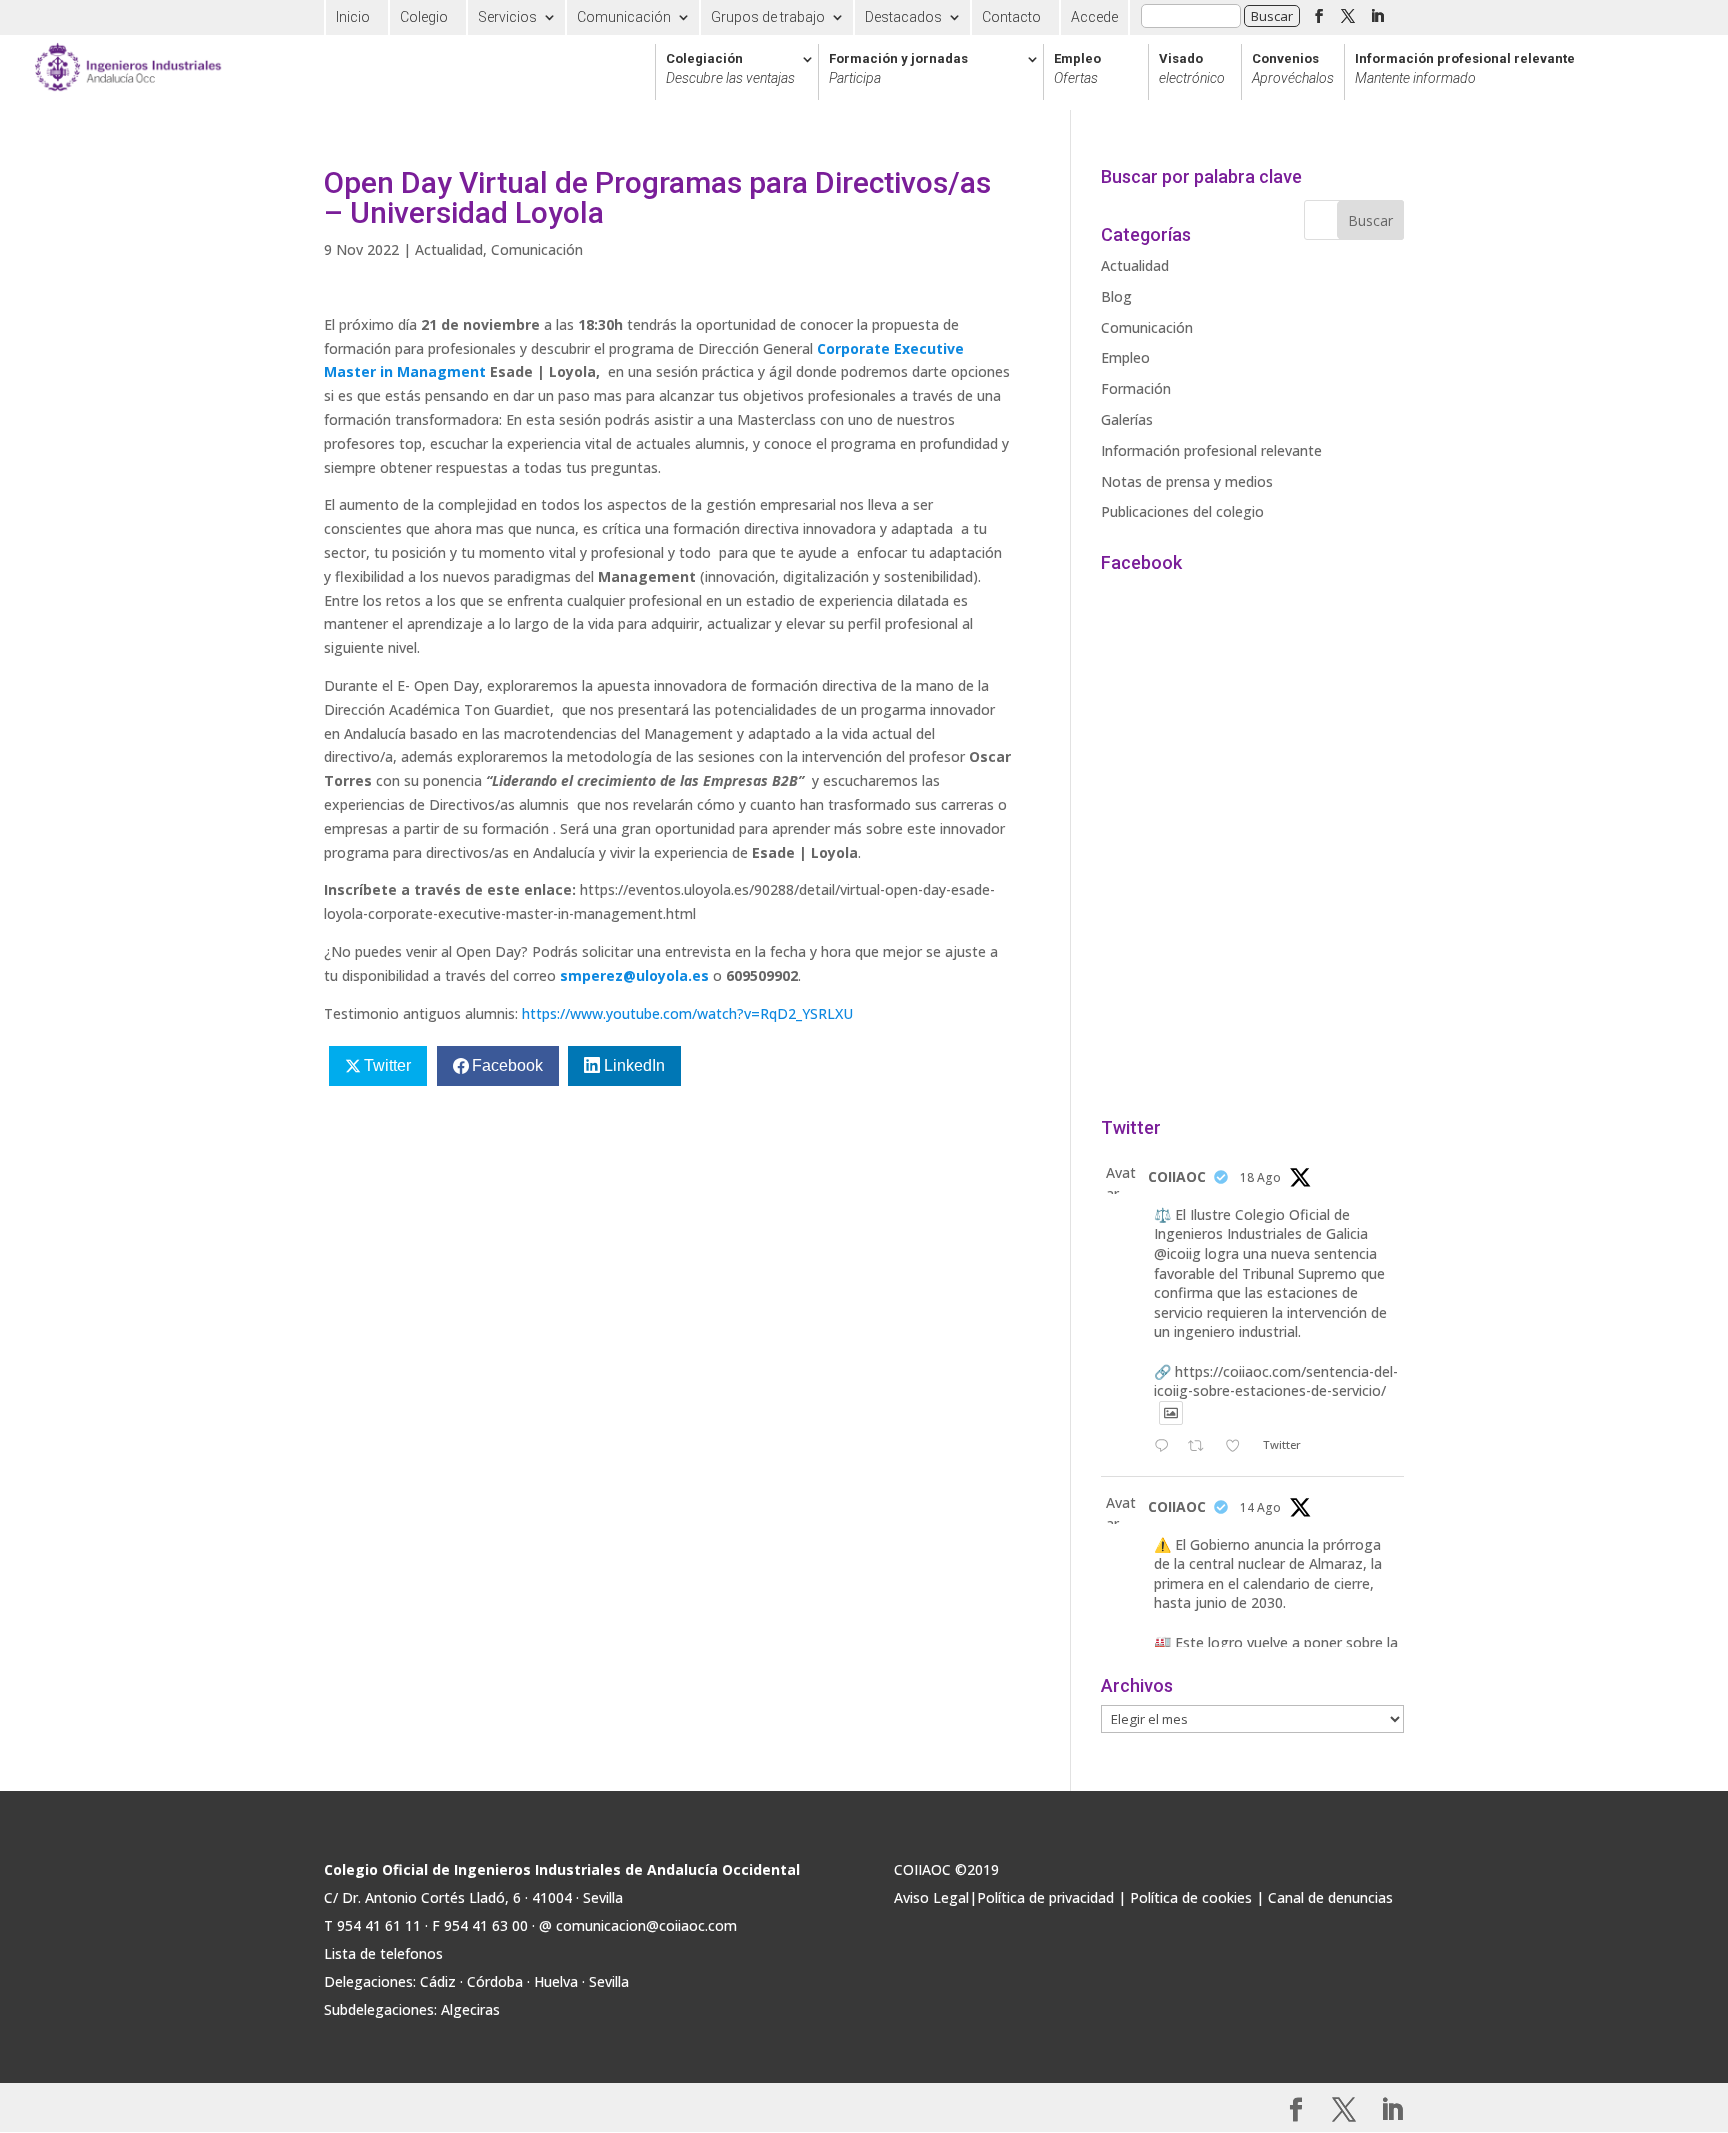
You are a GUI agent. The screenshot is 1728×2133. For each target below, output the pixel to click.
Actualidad (449, 249)
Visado (1192, 69)
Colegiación (730, 69)
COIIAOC (1177, 1176)
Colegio (424, 17)
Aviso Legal (931, 1897)
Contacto (1011, 17)
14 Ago (1260, 1507)
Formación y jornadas (898, 69)
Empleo (1077, 69)
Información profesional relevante (1465, 69)
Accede (1094, 17)
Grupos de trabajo (768, 17)
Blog (1116, 296)
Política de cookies (1191, 1897)
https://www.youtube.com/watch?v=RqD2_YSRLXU (687, 1013)
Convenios (1293, 69)
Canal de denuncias (1330, 1897)
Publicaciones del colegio (1182, 511)
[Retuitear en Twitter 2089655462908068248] (1201, 1447)
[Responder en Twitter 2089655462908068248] (1166, 1447)
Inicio (353, 17)
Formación (1136, 388)
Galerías (1127, 419)
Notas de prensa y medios (1187, 481)
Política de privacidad (1045, 1897)
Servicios (507, 17)
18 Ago (1260, 1177)
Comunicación (624, 17)
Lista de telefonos (383, 1953)
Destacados (903, 17)
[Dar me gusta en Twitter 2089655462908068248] (1238, 1447)
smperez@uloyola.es (634, 975)
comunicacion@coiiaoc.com (646, 1925)
